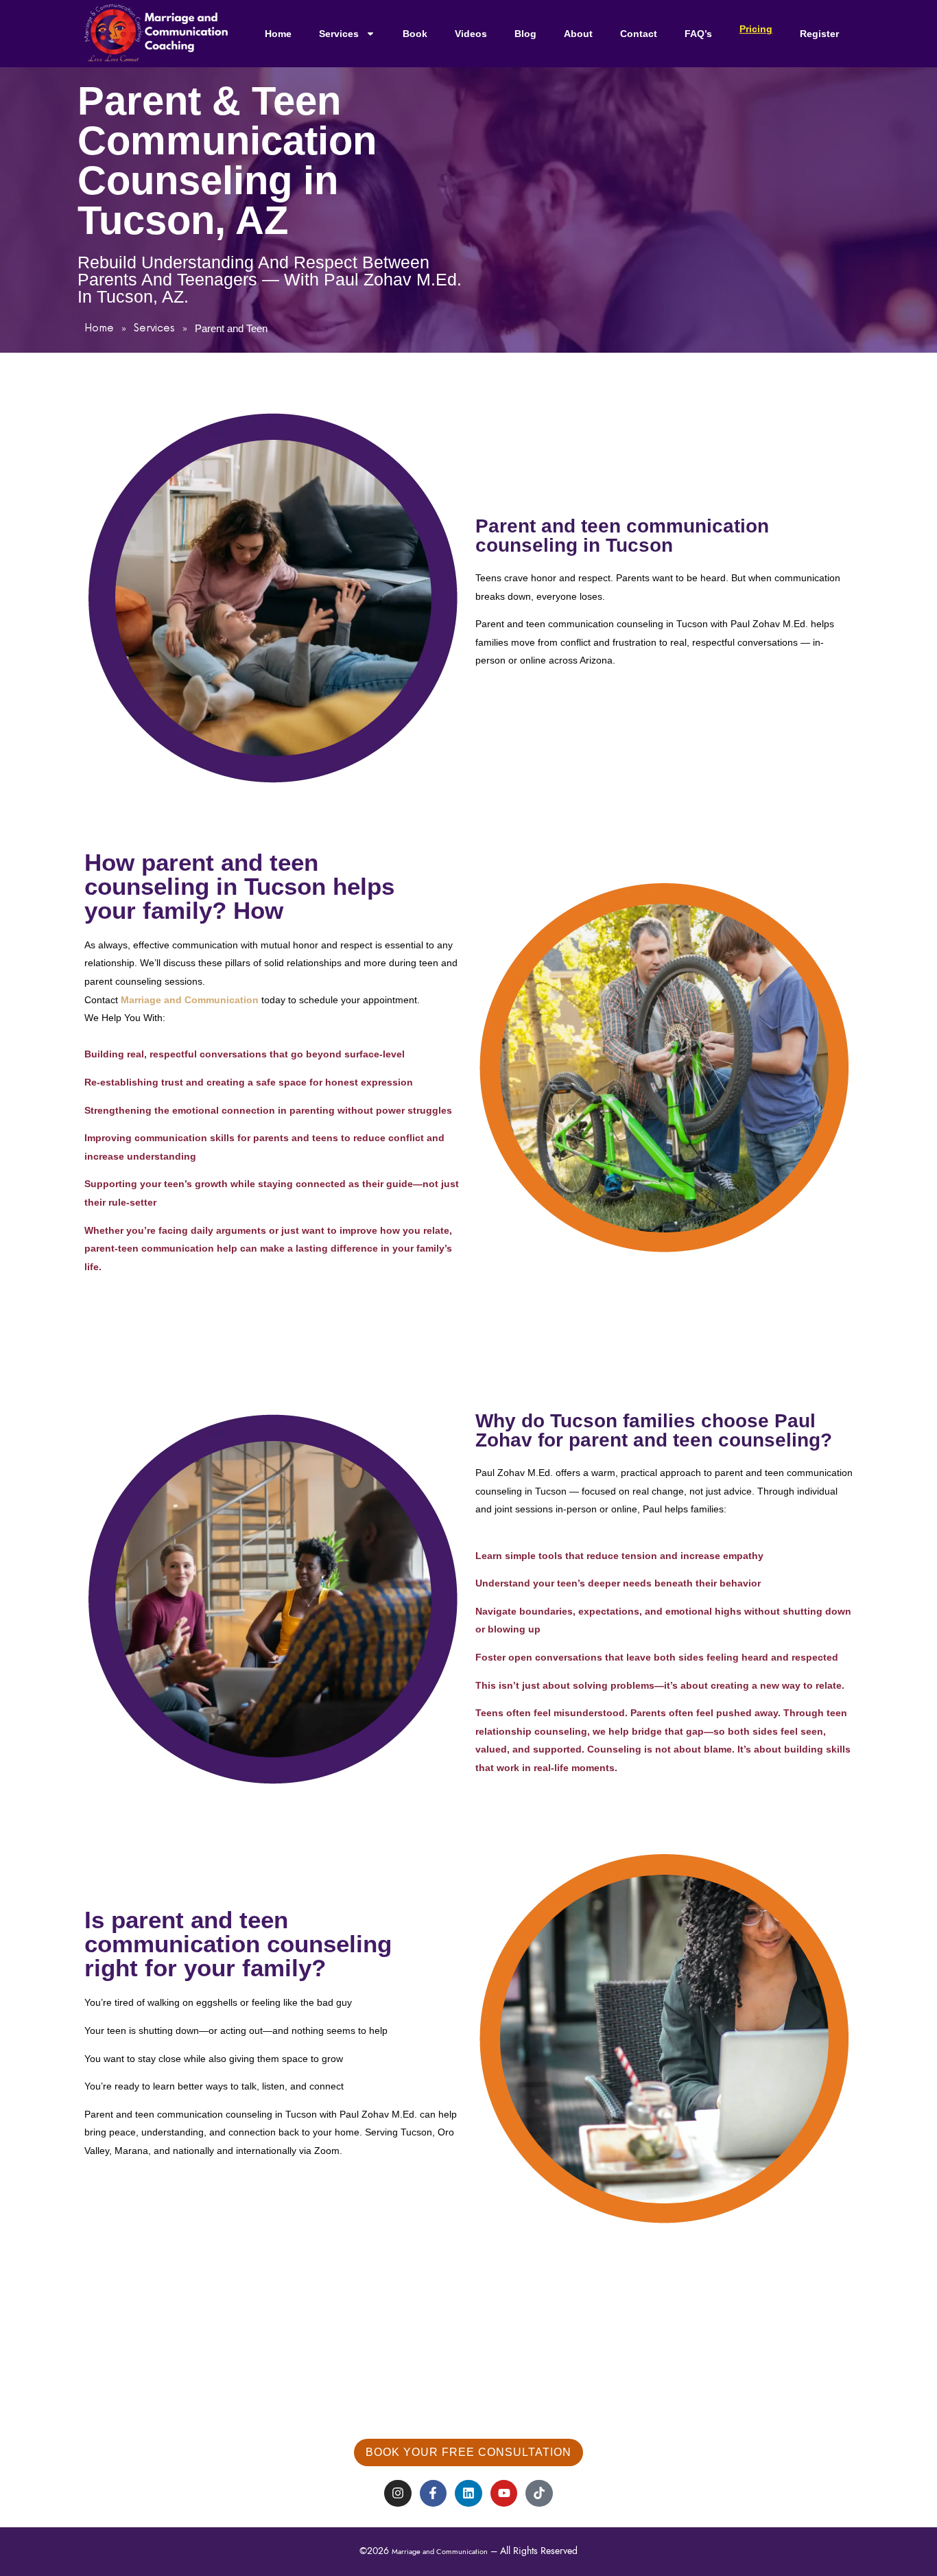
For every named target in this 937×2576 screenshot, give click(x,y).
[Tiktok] (539, 2494)
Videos (471, 34)
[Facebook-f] (434, 2494)
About (578, 34)
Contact (639, 34)
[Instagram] (398, 2494)
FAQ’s (698, 34)
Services (339, 34)
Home (278, 34)
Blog (525, 34)
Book (415, 34)
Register (819, 34)
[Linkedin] (468, 2494)
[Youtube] (504, 2494)
